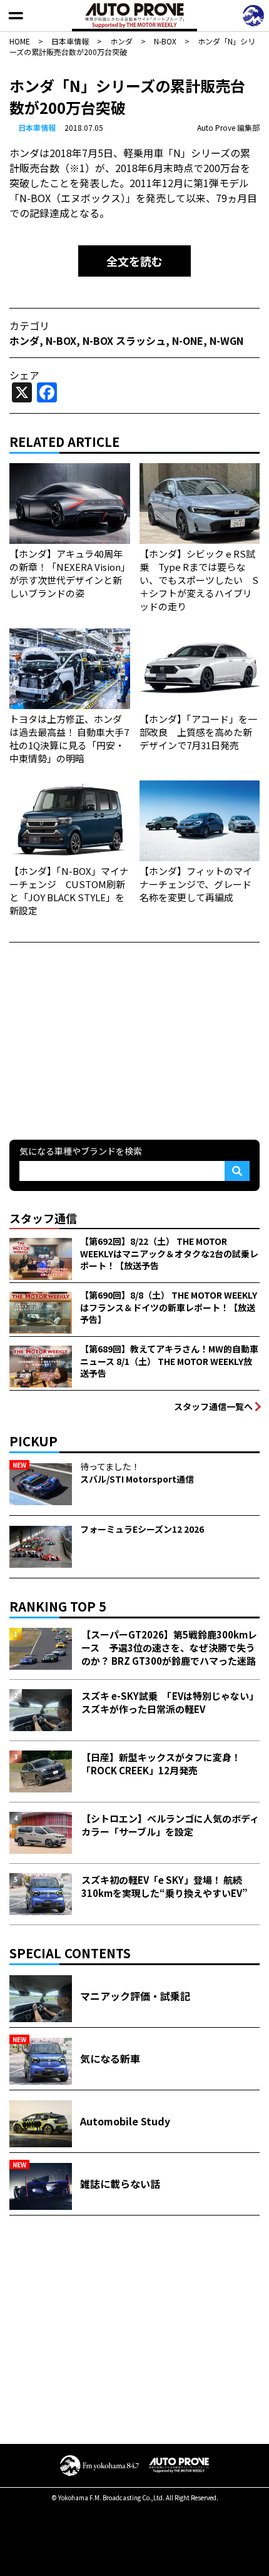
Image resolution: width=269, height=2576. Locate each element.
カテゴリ (29, 325)
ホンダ (24, 340)
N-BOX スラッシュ (124, 340)
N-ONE (188, 340)
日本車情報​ (37, 127)
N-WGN (226, 340)
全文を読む (134, 261)
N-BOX (61, 340)
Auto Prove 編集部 (228, 127)
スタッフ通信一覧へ (213, 1406)
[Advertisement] (103, 1040)
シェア (24, 375)
